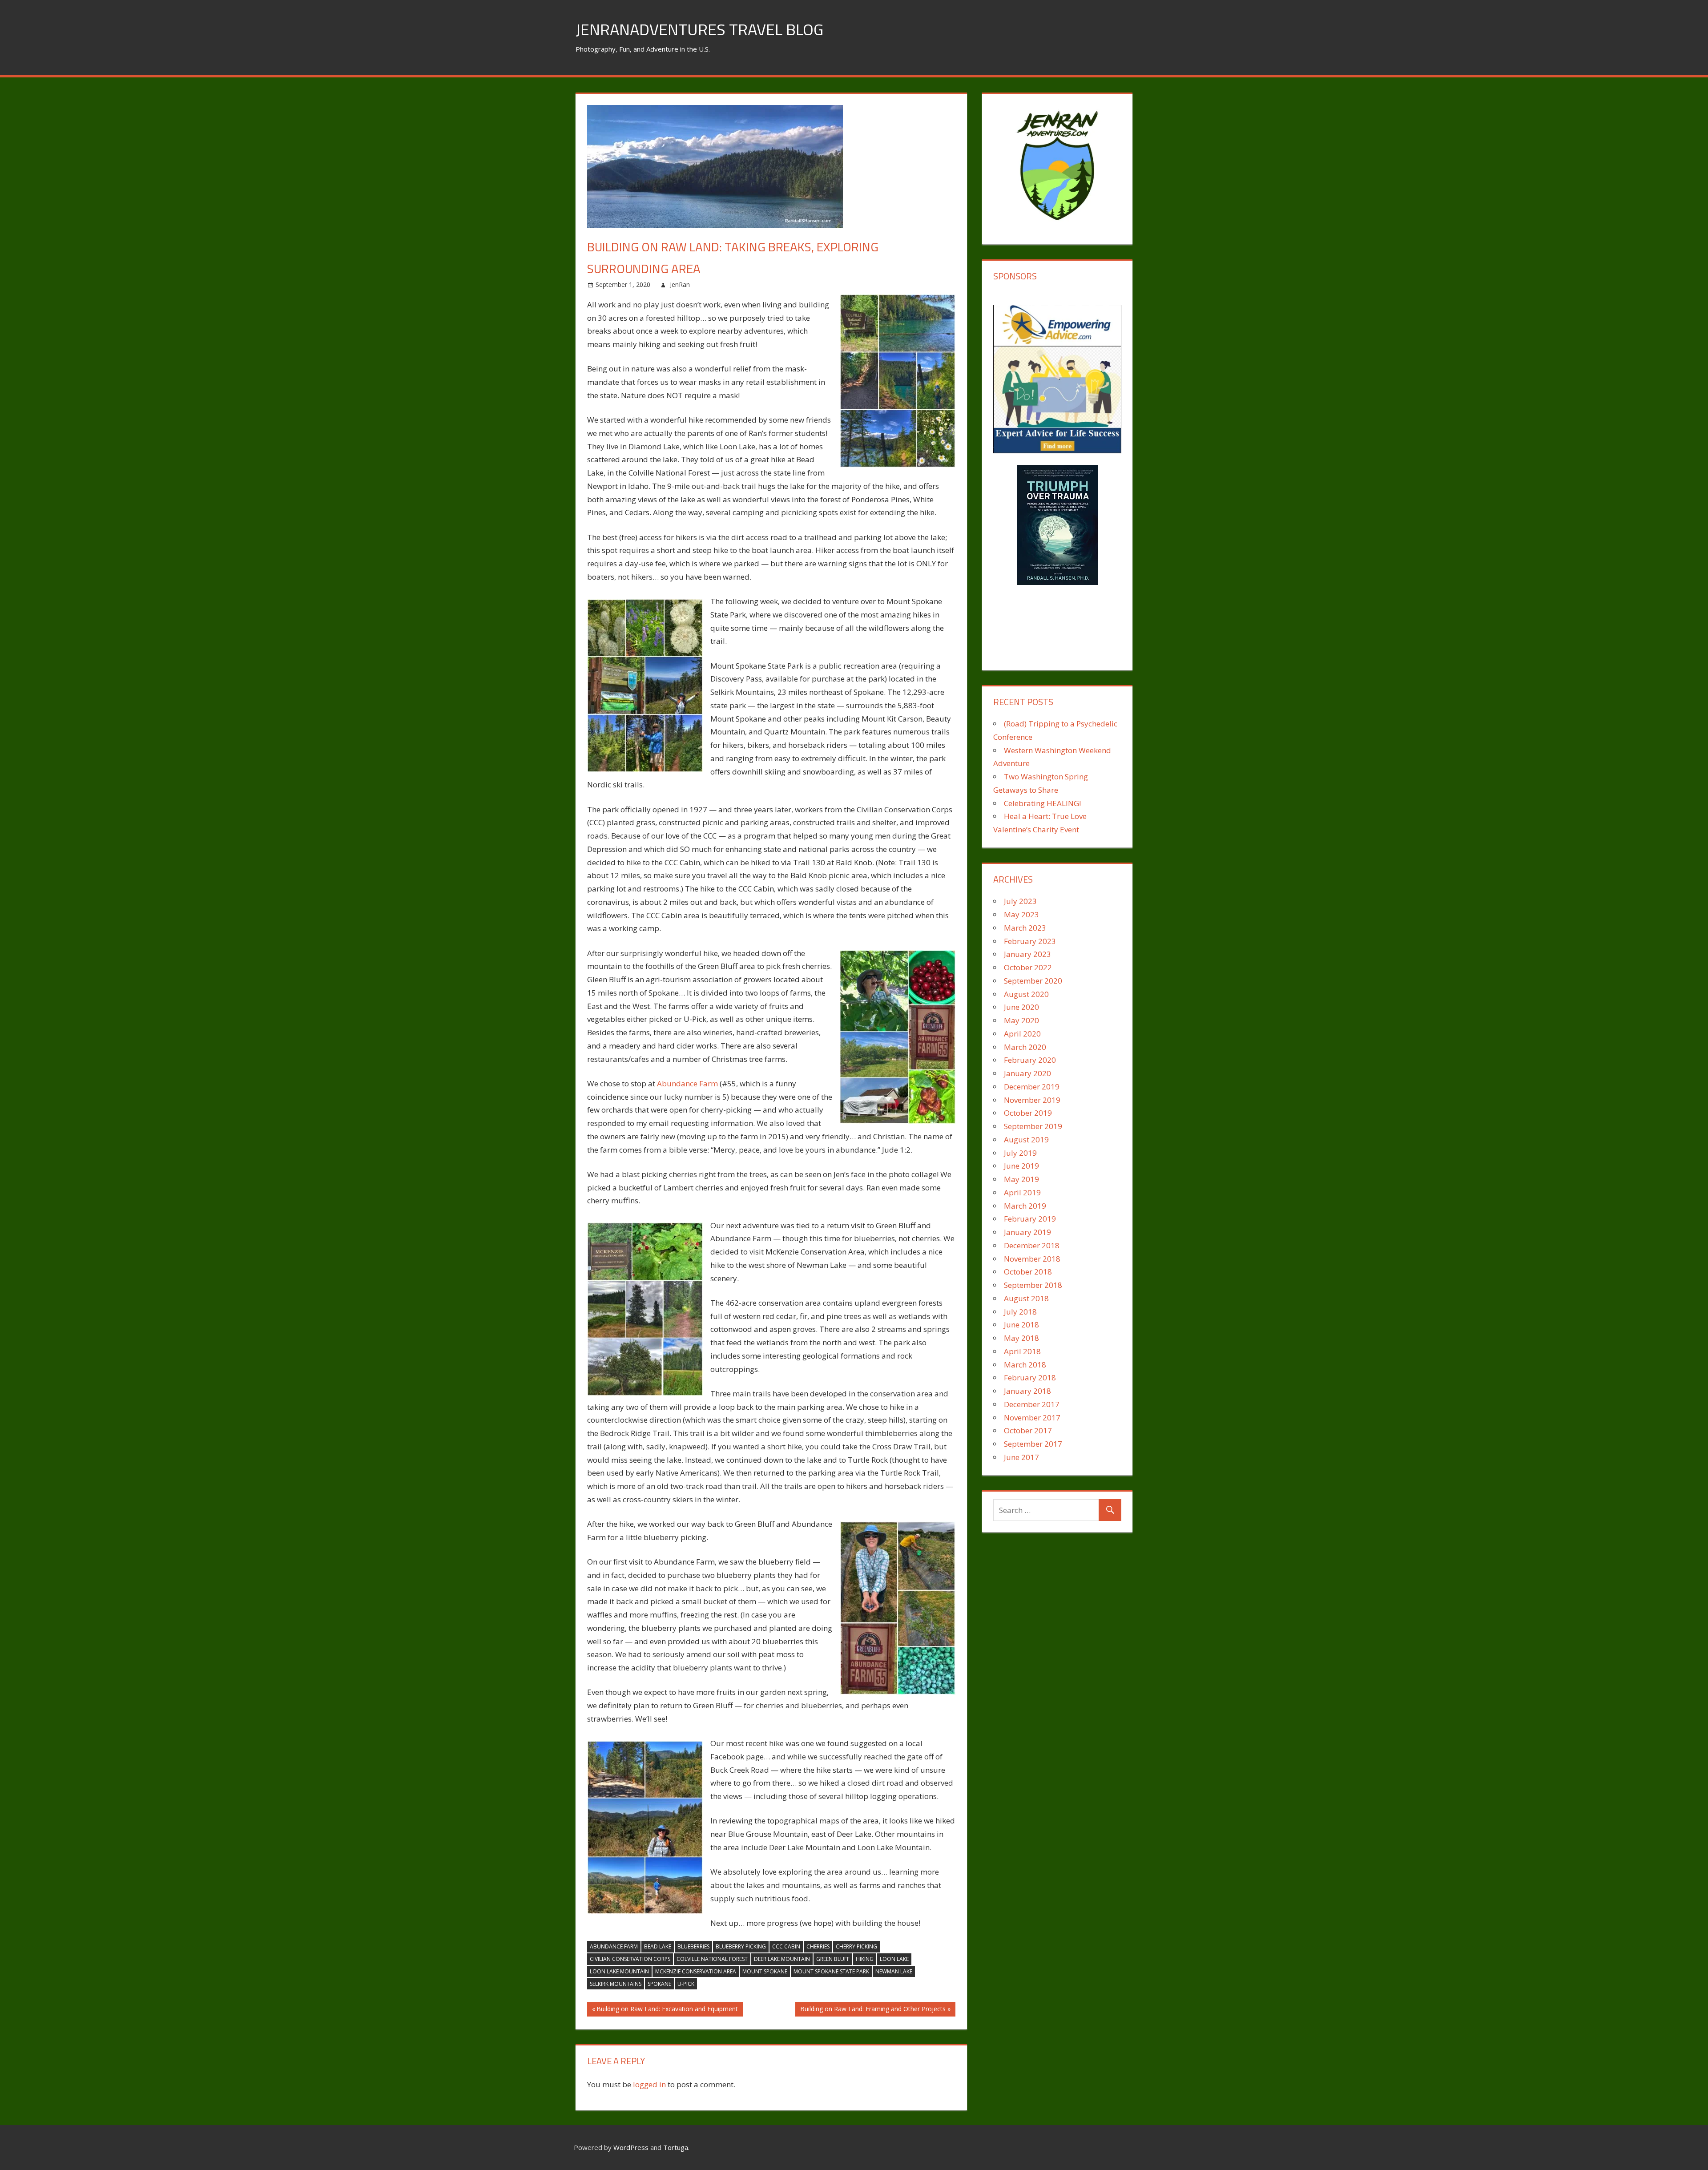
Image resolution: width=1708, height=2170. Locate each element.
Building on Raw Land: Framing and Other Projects (873, 2010)
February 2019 (1030, 1219)
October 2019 (1028, 1113)
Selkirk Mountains (616, 1984)
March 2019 (1025, 1206)
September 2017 (1033, 1444)
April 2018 (1022, 1351)
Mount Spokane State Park (831, 1971)
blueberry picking (741, 1946)
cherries (818, 1946)
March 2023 (1025, 928)
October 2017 (1028, 1430)
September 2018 (1033, 1285)
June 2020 (1021, 1007)
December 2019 (1032, 1087)
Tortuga (676, 2147)
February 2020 (1030, 1060)
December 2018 (1032, 1245)
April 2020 (1022, 1034)
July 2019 (1020, 1153)
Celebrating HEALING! (1042, 803)
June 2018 (1021, 1325)
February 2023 (1030, 941)
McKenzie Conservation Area (696, 1971)
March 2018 (1025, 1365)
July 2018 (1020, 1312)
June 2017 (1021, 1457)
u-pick (686, 1984)
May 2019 (1021, 1179)
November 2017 (1032, 1418)
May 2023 (1021, 914)
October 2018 (1028, 1272)
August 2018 (1026, 1298)
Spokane (659, 1984)
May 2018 (1021, 1338)
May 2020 (1021, 1020)
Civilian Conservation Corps (630, 1959)
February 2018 (1030, 1377)
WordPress (631, 2147)
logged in (649, 2084)
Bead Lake (658, 1946)
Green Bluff (833, 1959)
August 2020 (1026, 994)
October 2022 (1028, 967)
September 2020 (1033, 981)
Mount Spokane (765, 1971)
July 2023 (1020, 901)
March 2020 (1025, 1047)
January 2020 (1027, 1073)
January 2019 (1027, 1232)
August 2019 (1026, 1139)
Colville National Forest (712, 1959)
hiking (865, 1959)
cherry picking (856, 1946)
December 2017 (1032, 1404)
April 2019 (1022, 1192)
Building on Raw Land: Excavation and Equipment (667, 2010)
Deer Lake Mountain (782, 1959)
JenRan (680, 284)
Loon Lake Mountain (619, 1971)
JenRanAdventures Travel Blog (699, 29)
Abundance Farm (687, 1083)
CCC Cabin (786, 1946)
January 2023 (1027, 954)
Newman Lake (894, 1971)
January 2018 (1027, 1391)
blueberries (693, 1946)
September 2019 (1033, 1126)
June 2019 (1021, 1166)
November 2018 (1032, 1259)
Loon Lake (894, 1959)
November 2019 (1032, 1100)
